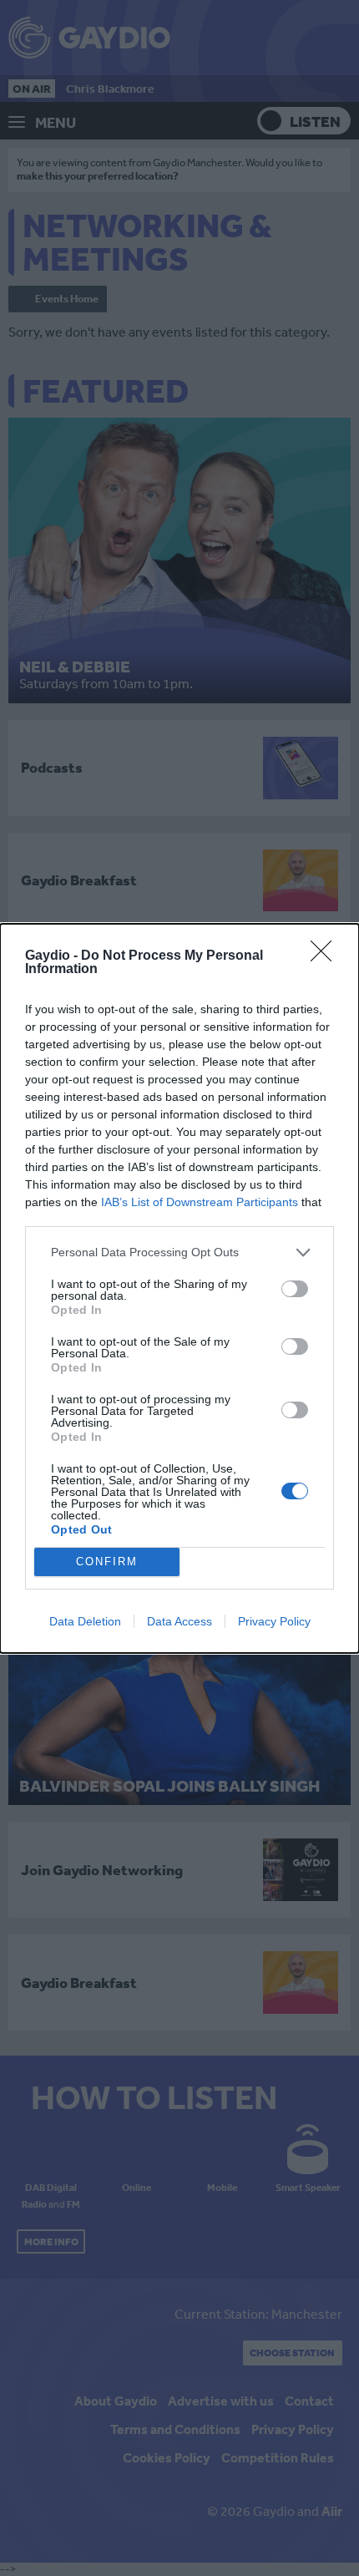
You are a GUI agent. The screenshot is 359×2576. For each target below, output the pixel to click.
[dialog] (179, 1288)
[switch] (295, 1289)
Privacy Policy (274, 1621)
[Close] (326, 956)
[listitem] (179, 1253)
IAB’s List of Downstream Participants (200, 1202)
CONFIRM (107, 1562)
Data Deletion (85, 1621)
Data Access (179, 1621)
